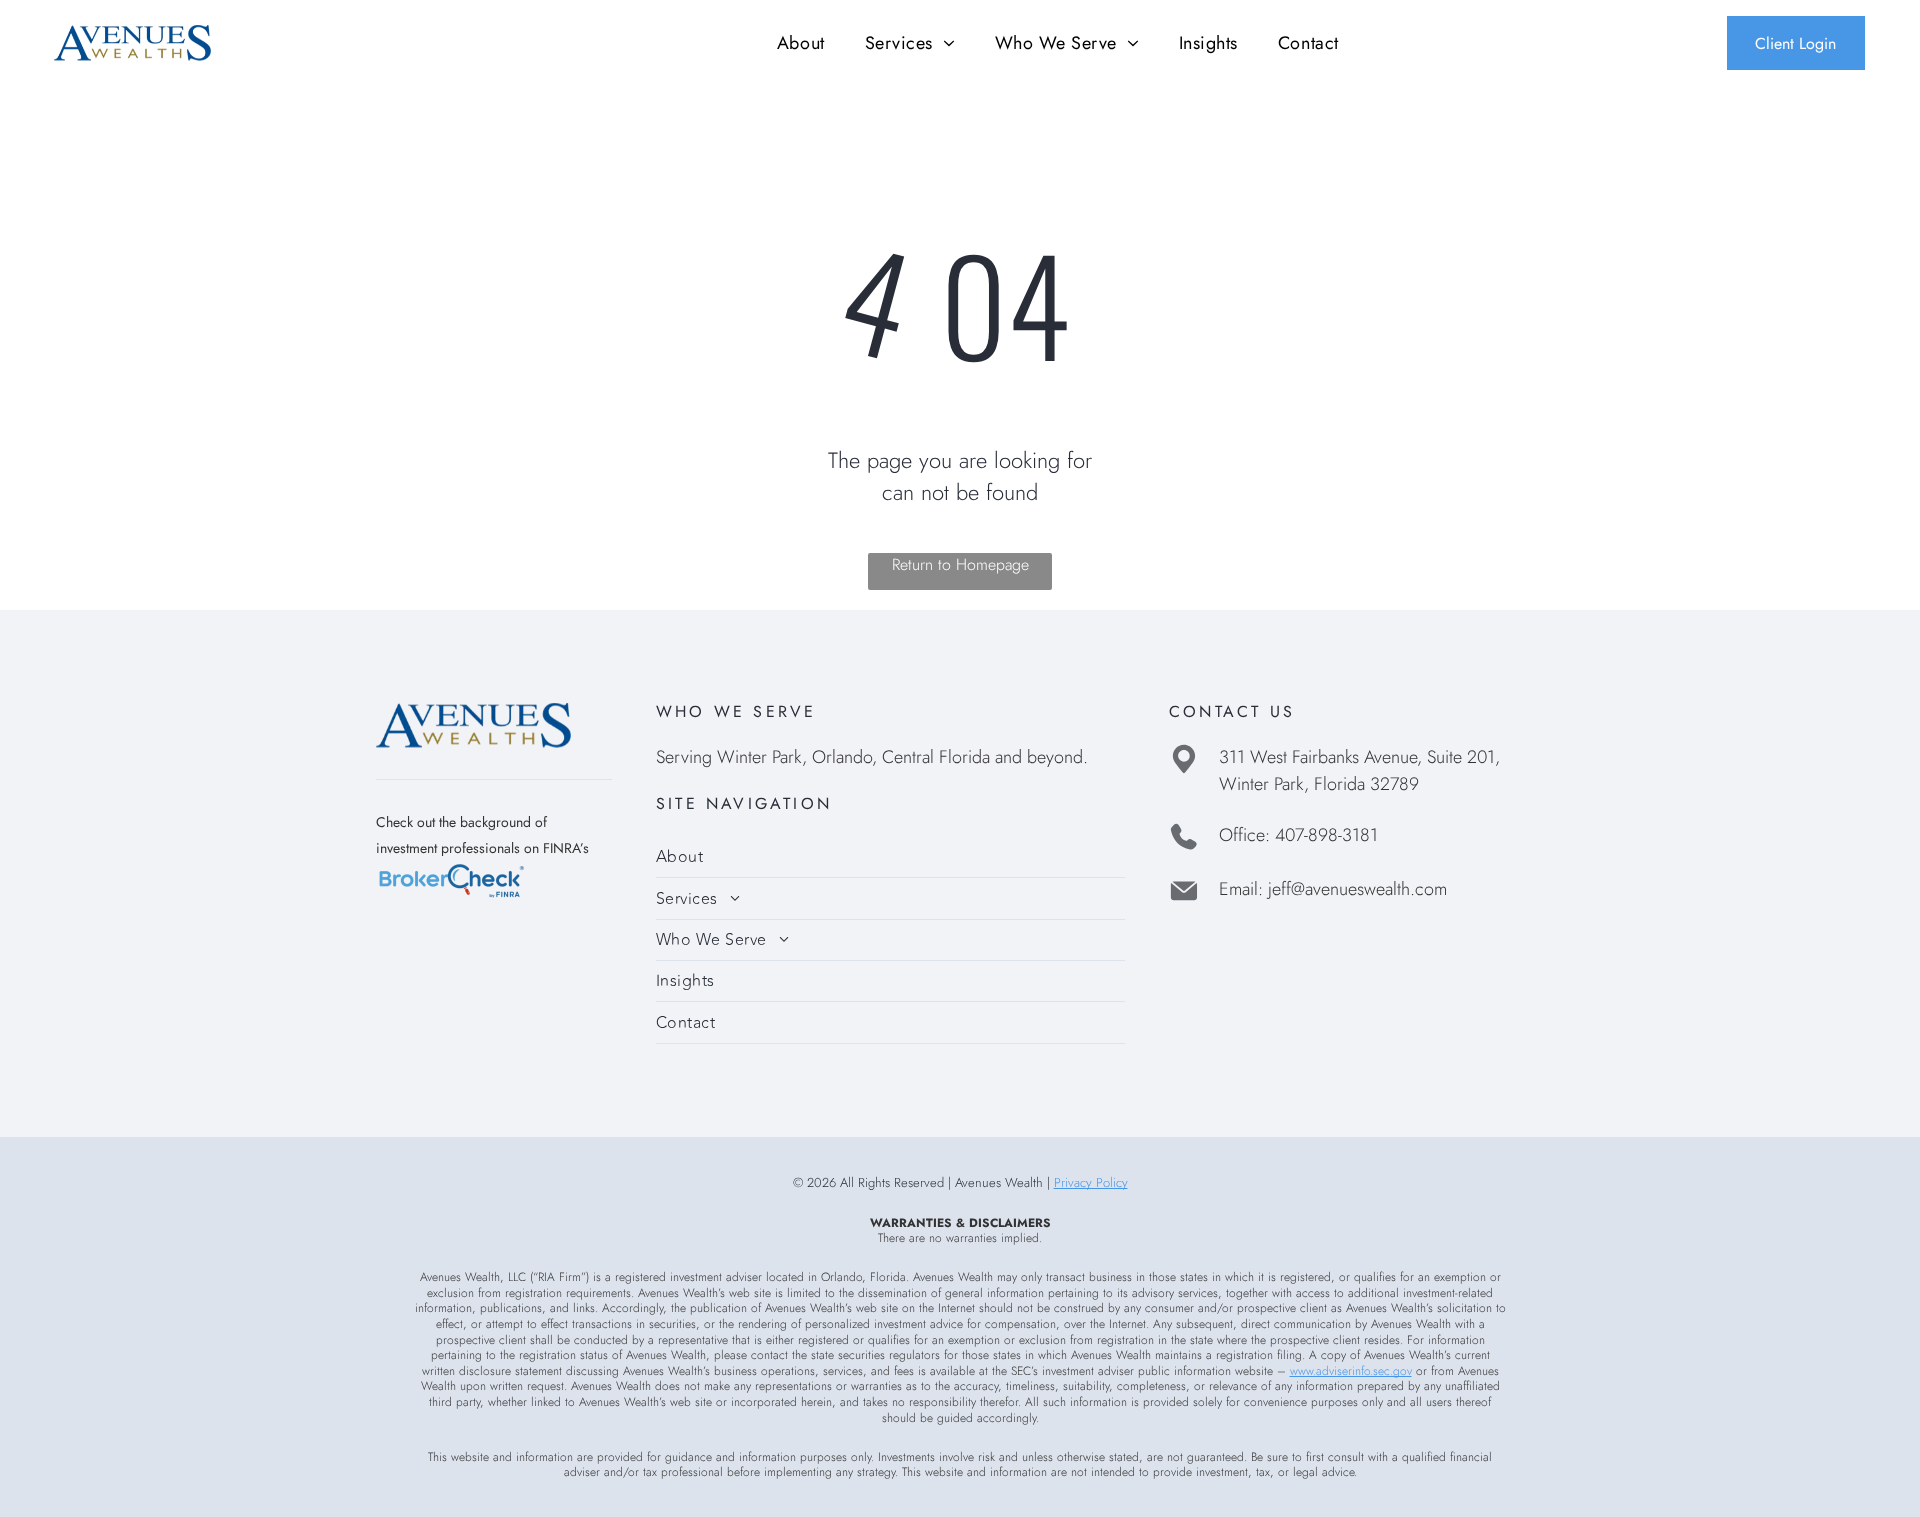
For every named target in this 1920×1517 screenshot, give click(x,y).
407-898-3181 (1326, 835)
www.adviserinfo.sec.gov (1351, 1371)
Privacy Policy (1091, 1182)
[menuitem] (801, 42)
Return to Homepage (960, 564)
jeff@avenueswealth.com (1357, 889)
